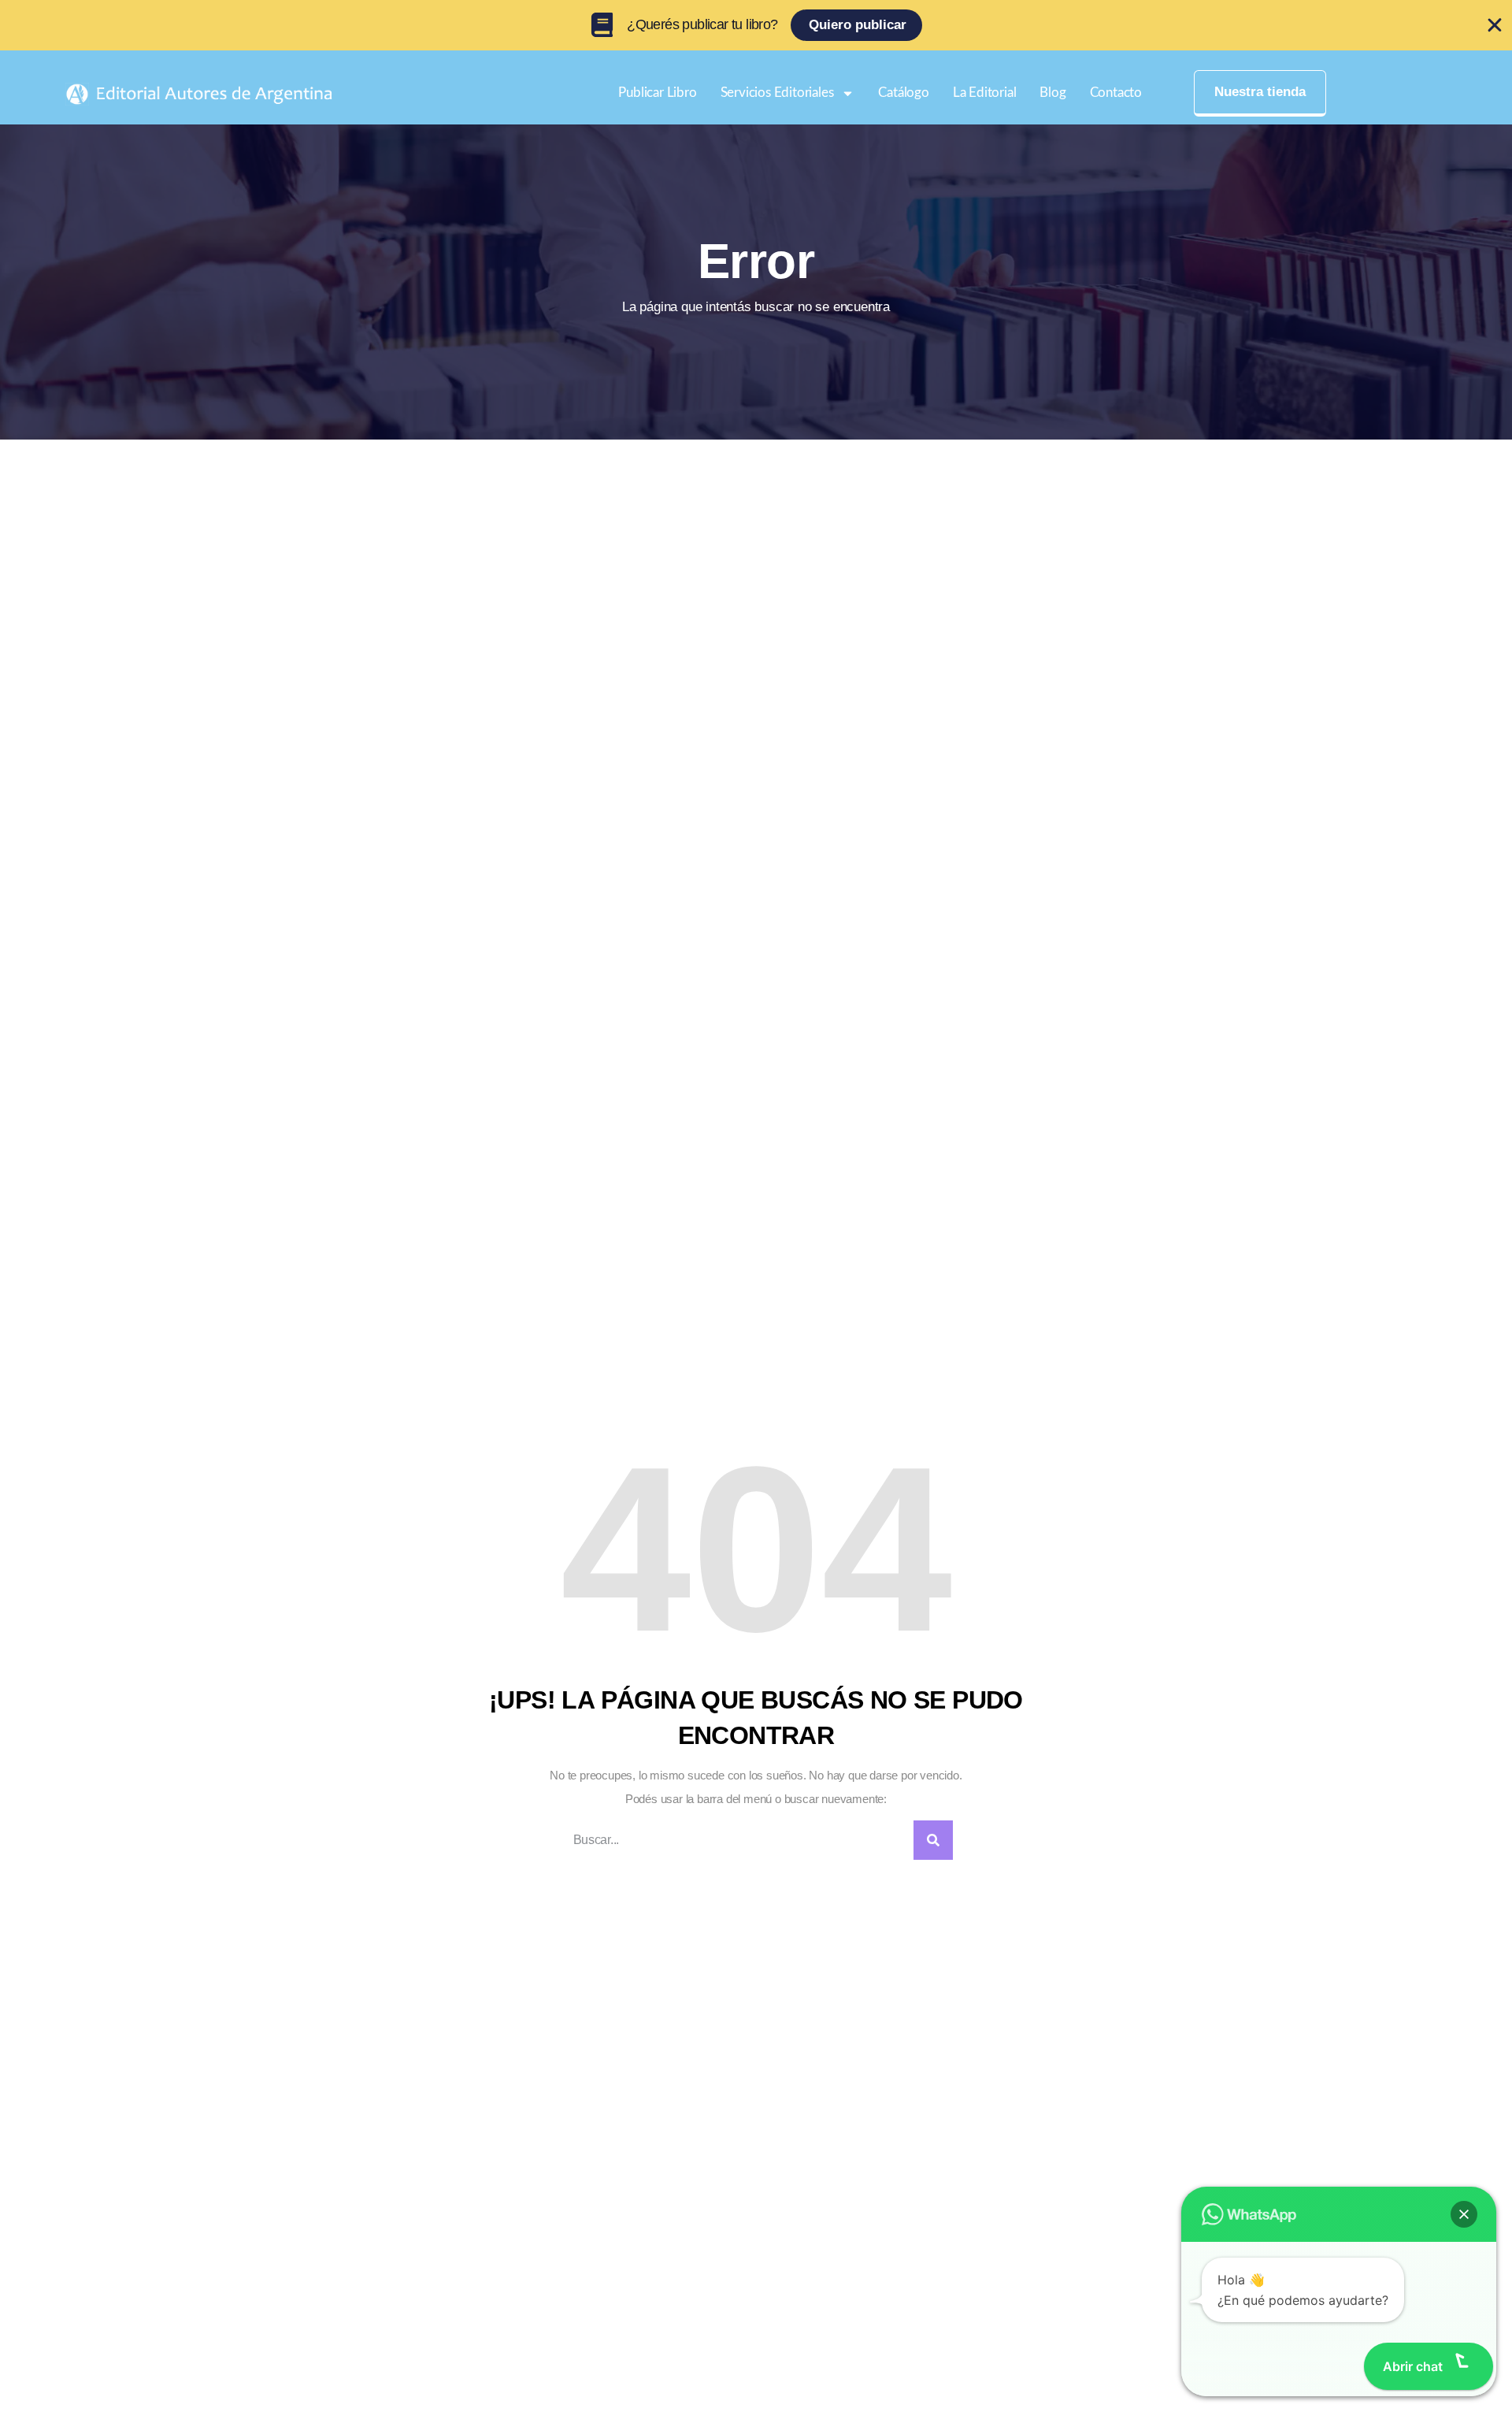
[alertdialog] (756, 25)
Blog (1052, 93)
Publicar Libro (657, 93)
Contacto (1116, 93)
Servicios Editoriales (777, 93)
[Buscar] (933, 1840)
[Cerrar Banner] (1495, 25)
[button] (1464, 2214)
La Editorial (985, 93)
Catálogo (903, 93)
